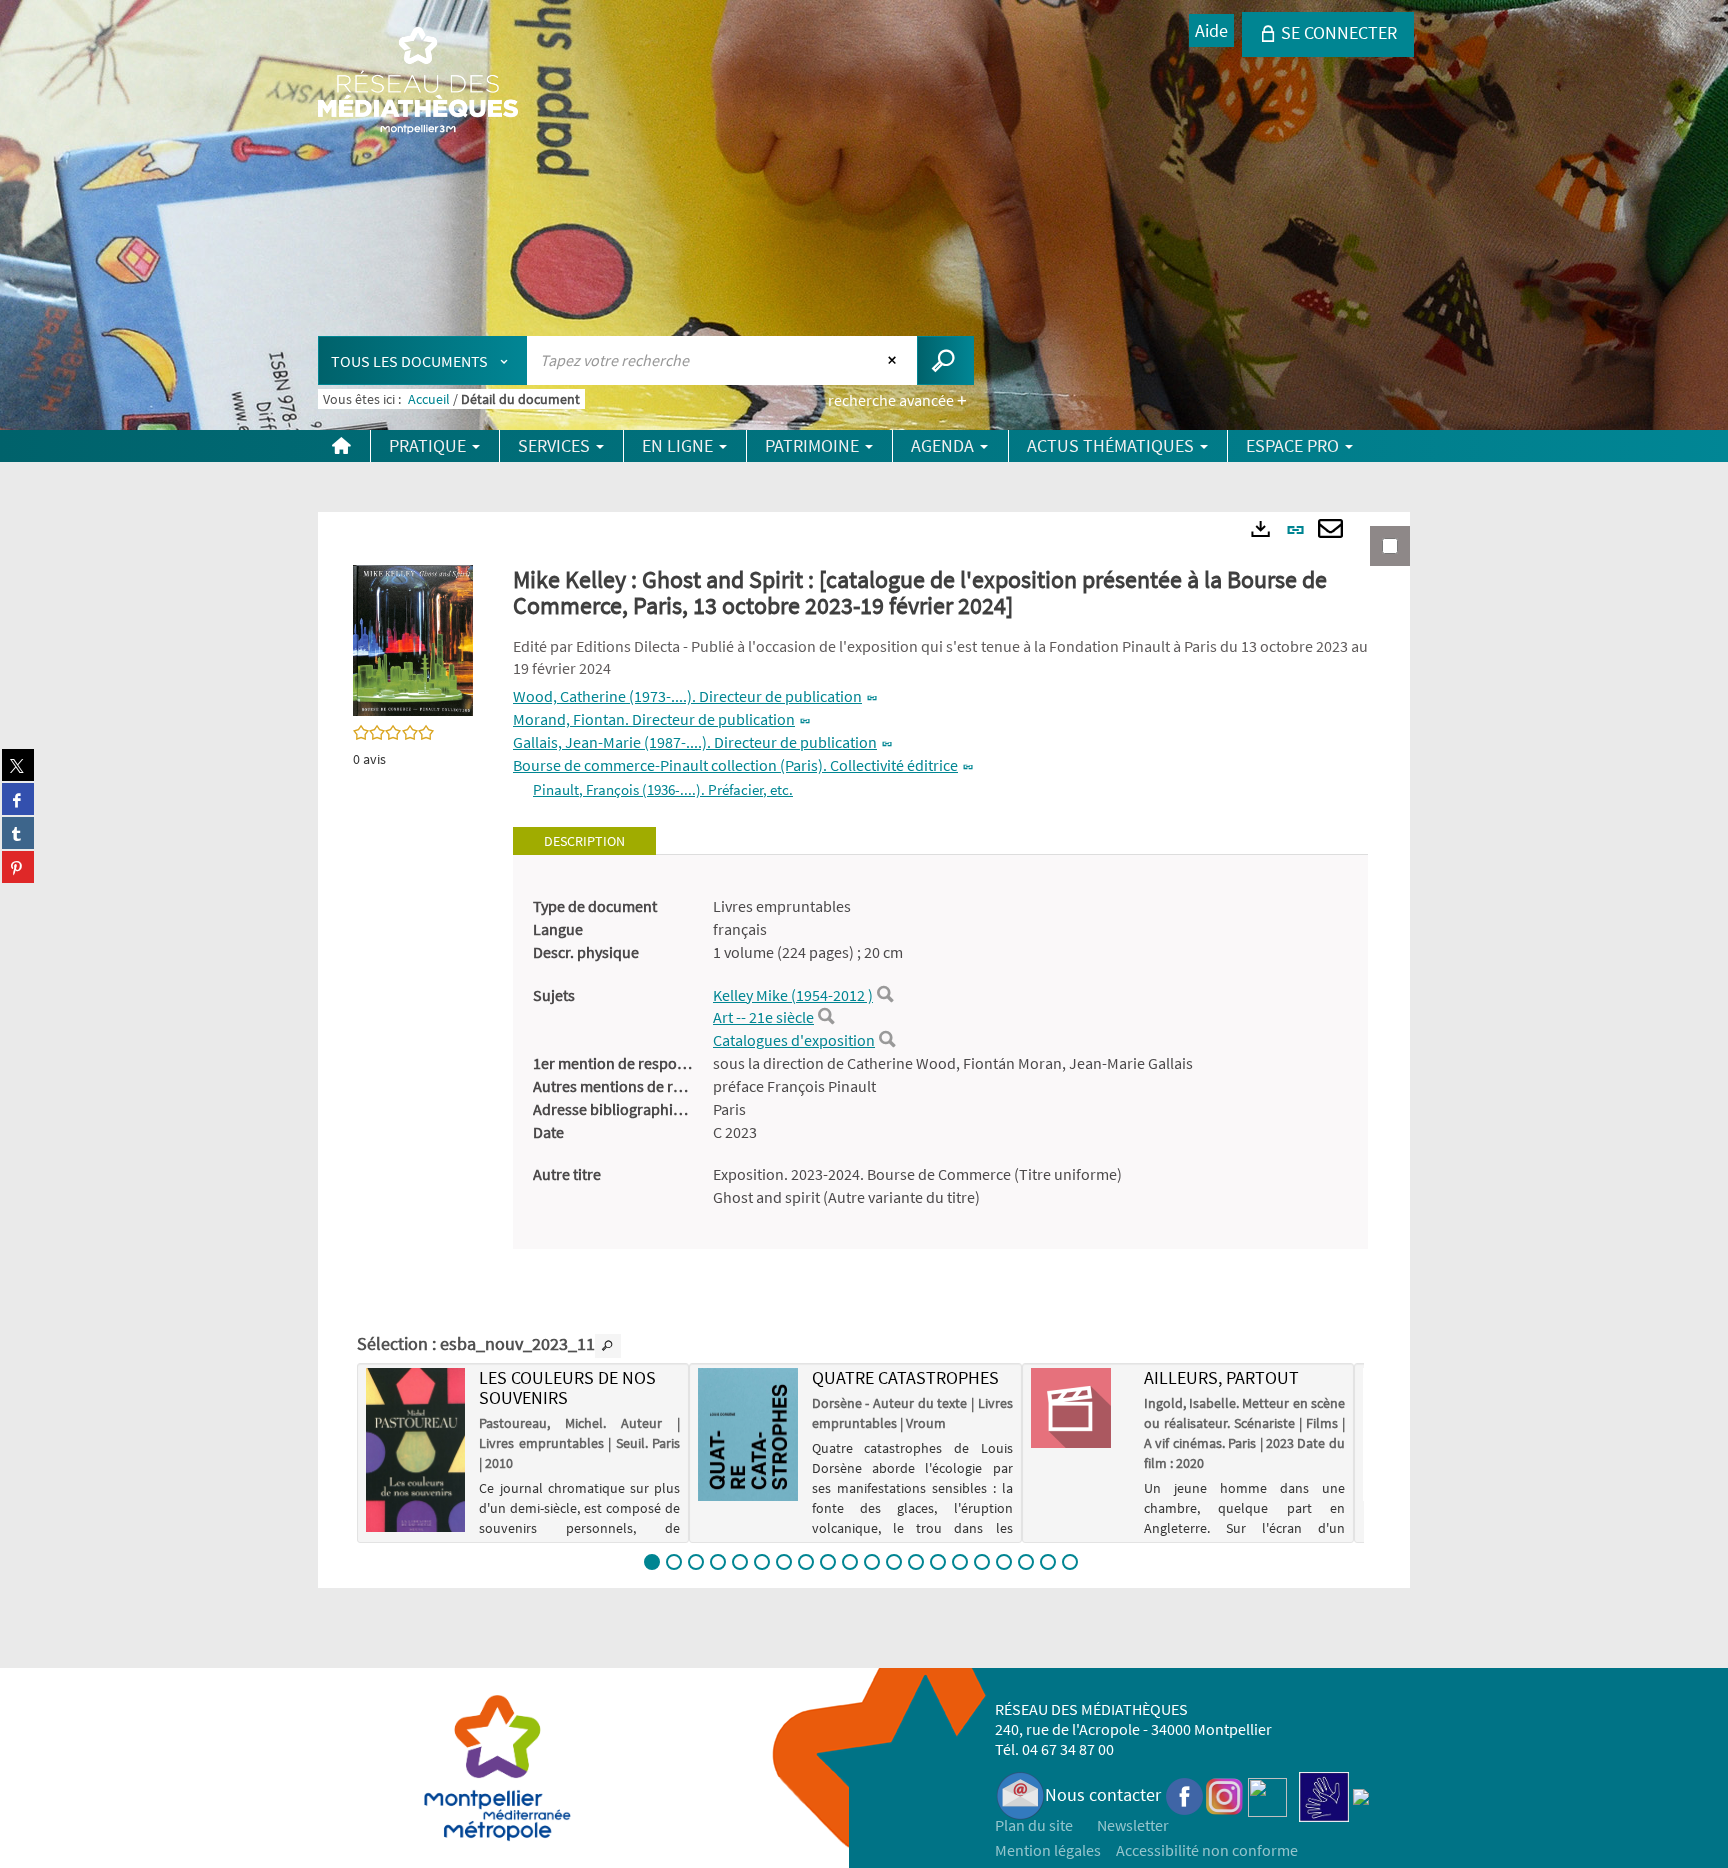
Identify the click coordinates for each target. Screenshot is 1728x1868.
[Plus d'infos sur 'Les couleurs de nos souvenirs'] (415, 1450)
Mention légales (1048, 1850)
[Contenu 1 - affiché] (652, 1562)
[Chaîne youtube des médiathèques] (1267, 1794)
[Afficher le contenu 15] (960, 1562)
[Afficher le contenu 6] (762, 1562)
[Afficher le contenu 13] (916, 1562)
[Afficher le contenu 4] (718, 1562)
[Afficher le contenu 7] (784, 1562)
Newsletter (1133, 1825)
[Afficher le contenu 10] (850, 1562)
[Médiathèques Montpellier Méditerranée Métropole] (418, 82)
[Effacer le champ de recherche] (894, 360)
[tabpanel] (940, 1052)
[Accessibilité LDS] (1324, 1794)
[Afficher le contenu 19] (1048, 1562)
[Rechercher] (885, 995)
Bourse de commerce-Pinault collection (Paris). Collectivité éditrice (735, 765)
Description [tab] (584, 841)
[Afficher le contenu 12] (894, 1562)
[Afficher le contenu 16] (982, 1562)
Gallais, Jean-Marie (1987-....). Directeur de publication (695, 742)
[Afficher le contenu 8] (806, 1562)
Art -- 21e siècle (763, 1017)
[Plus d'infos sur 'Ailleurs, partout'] (1080, 1408)
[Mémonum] (1361, 1794)
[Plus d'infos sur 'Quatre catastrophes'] (747, 1434)
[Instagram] (1224, 1794)
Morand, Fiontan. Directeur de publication (654, 719)
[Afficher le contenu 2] (674, 1562)
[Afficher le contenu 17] (1004, 1562)
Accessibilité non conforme (1207, 1850)
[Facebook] (1185, 1794)
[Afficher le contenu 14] (938, 1562)
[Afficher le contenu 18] (1026, 1562)
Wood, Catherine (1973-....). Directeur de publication (687, 696)
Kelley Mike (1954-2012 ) (793, 995)
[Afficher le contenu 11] (872, 1562)
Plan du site (1034, 1825)
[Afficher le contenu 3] (696, 1562)
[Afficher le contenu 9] (828, 1562)
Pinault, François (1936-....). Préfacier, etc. (663, 789)
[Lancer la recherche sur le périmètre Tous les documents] (945, 360)
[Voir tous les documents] (608, 1346)
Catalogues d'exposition (794, 1040)
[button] (413, 639)
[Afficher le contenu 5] (740, 1562)
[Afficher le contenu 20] (1070, 1562)
